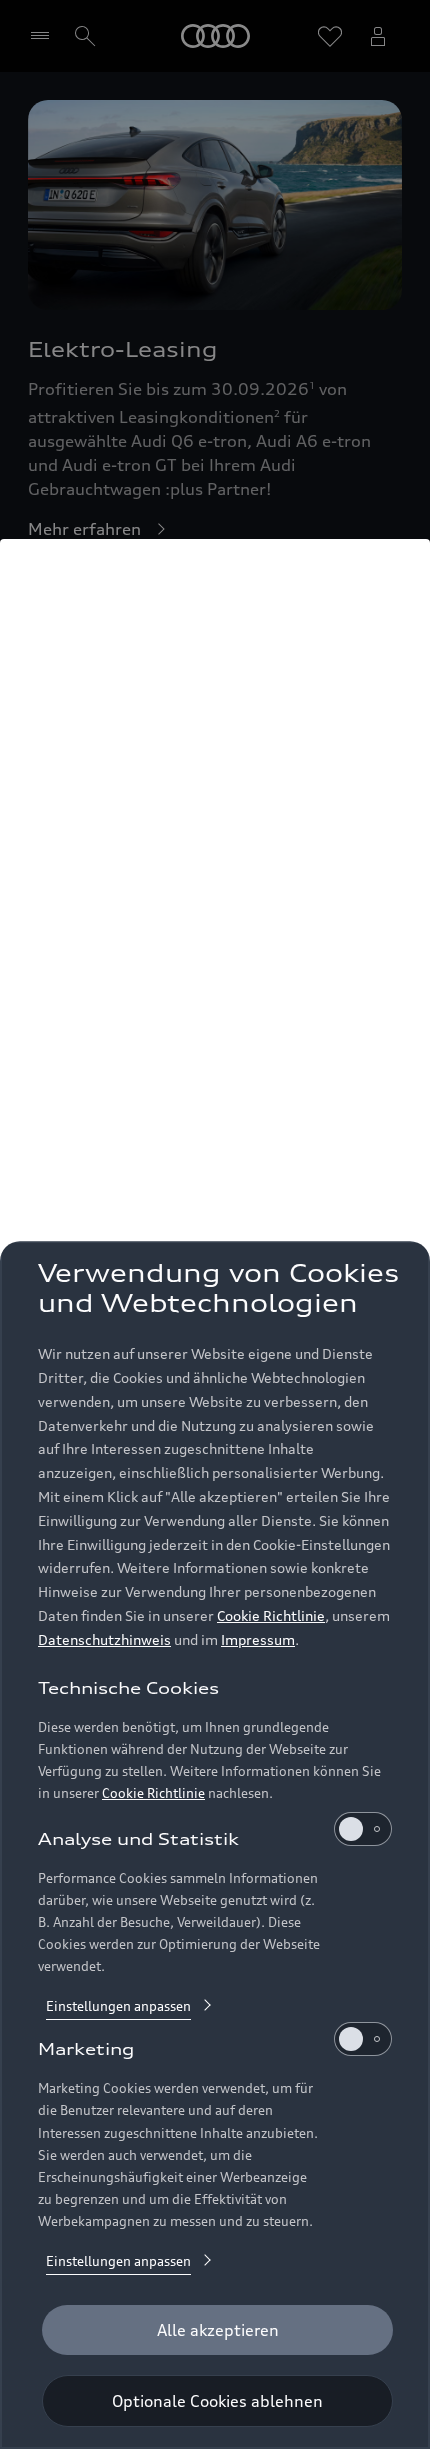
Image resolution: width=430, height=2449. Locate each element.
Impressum (258, 1639)
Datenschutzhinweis (104, 1639)
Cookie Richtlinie (271, 1615)
